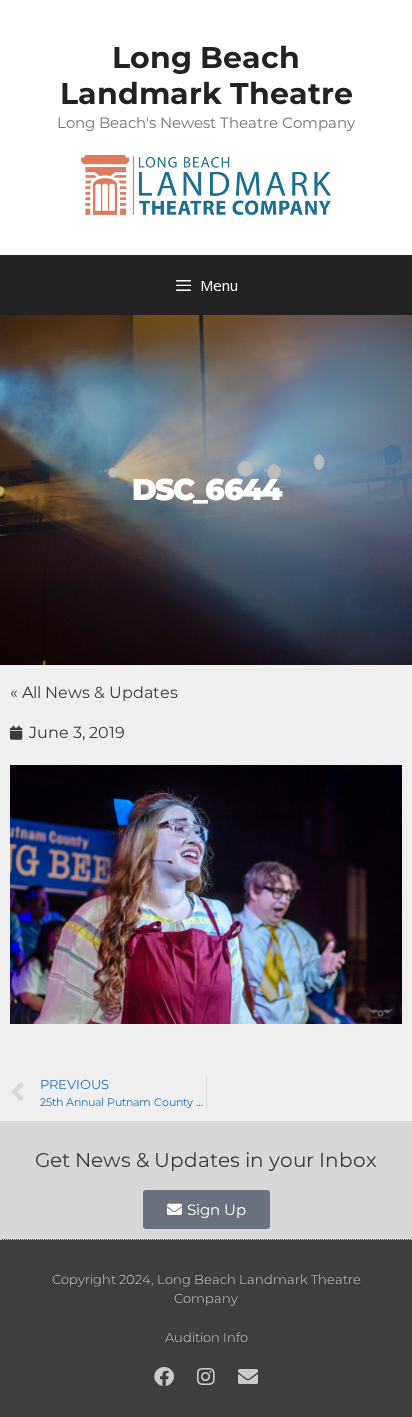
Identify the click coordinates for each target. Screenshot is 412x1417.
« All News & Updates (94, 692)
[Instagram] (206, 1377)
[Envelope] (248, 1377)
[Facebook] (164, 1377)
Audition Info (206, 1337)
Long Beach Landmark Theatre (206, 75)
